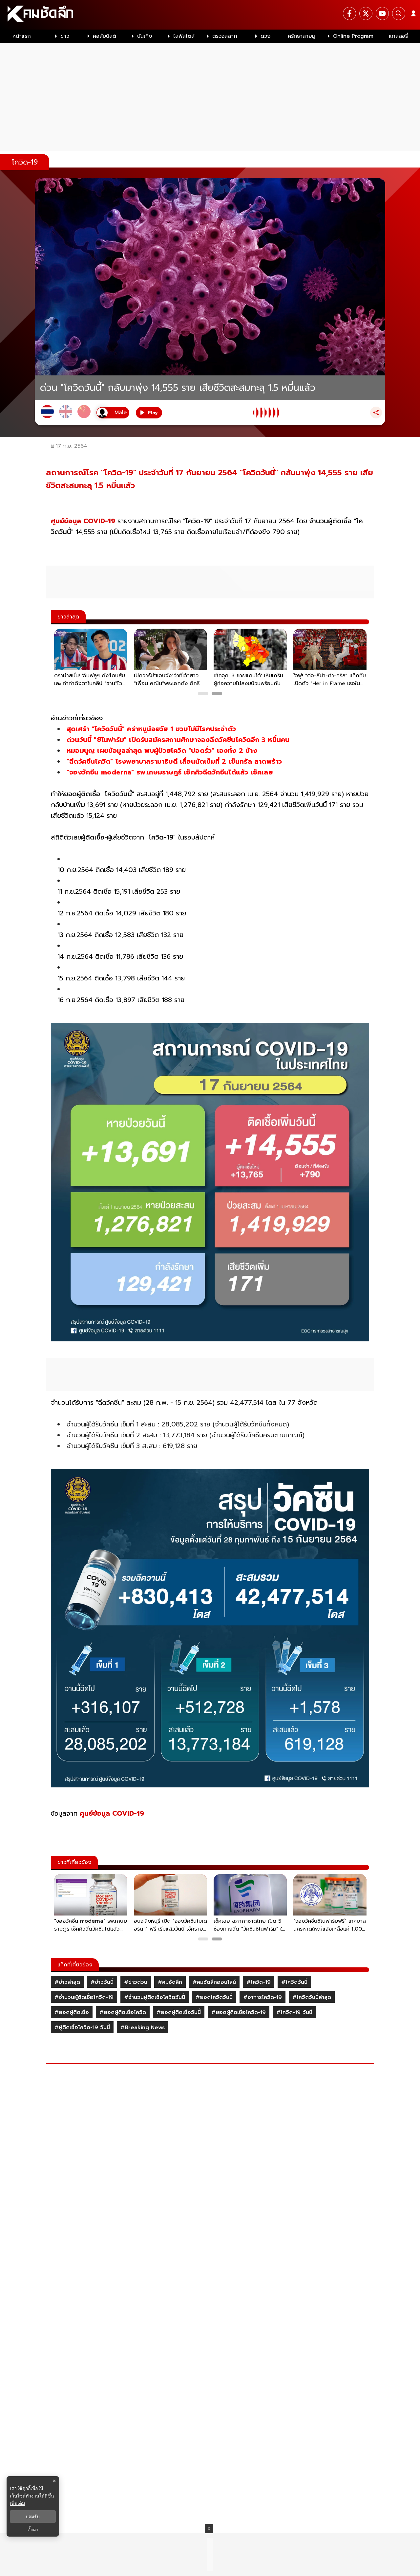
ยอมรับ (33, 2517)
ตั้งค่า (33, 2530)
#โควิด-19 (259, 1982)
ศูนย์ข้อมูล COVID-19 (83, 521)
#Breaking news (143, 2027)
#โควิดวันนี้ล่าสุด (312, 1997)
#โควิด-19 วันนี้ (294, 2012)
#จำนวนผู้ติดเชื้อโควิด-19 (84, 1997)
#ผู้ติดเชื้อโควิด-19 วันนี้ (82, 2027)
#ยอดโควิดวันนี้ (214, 1997)
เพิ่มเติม (17, 2503)
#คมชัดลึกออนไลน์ (214, 1982)
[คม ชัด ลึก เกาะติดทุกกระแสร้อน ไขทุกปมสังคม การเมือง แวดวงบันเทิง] (210, 15)
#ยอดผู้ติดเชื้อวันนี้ (179, 2012)
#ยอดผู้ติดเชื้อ (72, 2012)
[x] (366, 13)
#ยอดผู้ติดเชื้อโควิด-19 (239, 2012)
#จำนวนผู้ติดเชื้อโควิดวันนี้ (155, 1997)
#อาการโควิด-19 (262, 1997)
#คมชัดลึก (170, 1982)
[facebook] (349, 13)
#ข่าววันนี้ (102, 1982)
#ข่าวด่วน (136, 1982)
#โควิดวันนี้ (294, 1982)
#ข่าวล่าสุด (67, 1982)
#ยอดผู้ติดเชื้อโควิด (123, 2012)
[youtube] (382, 13)
